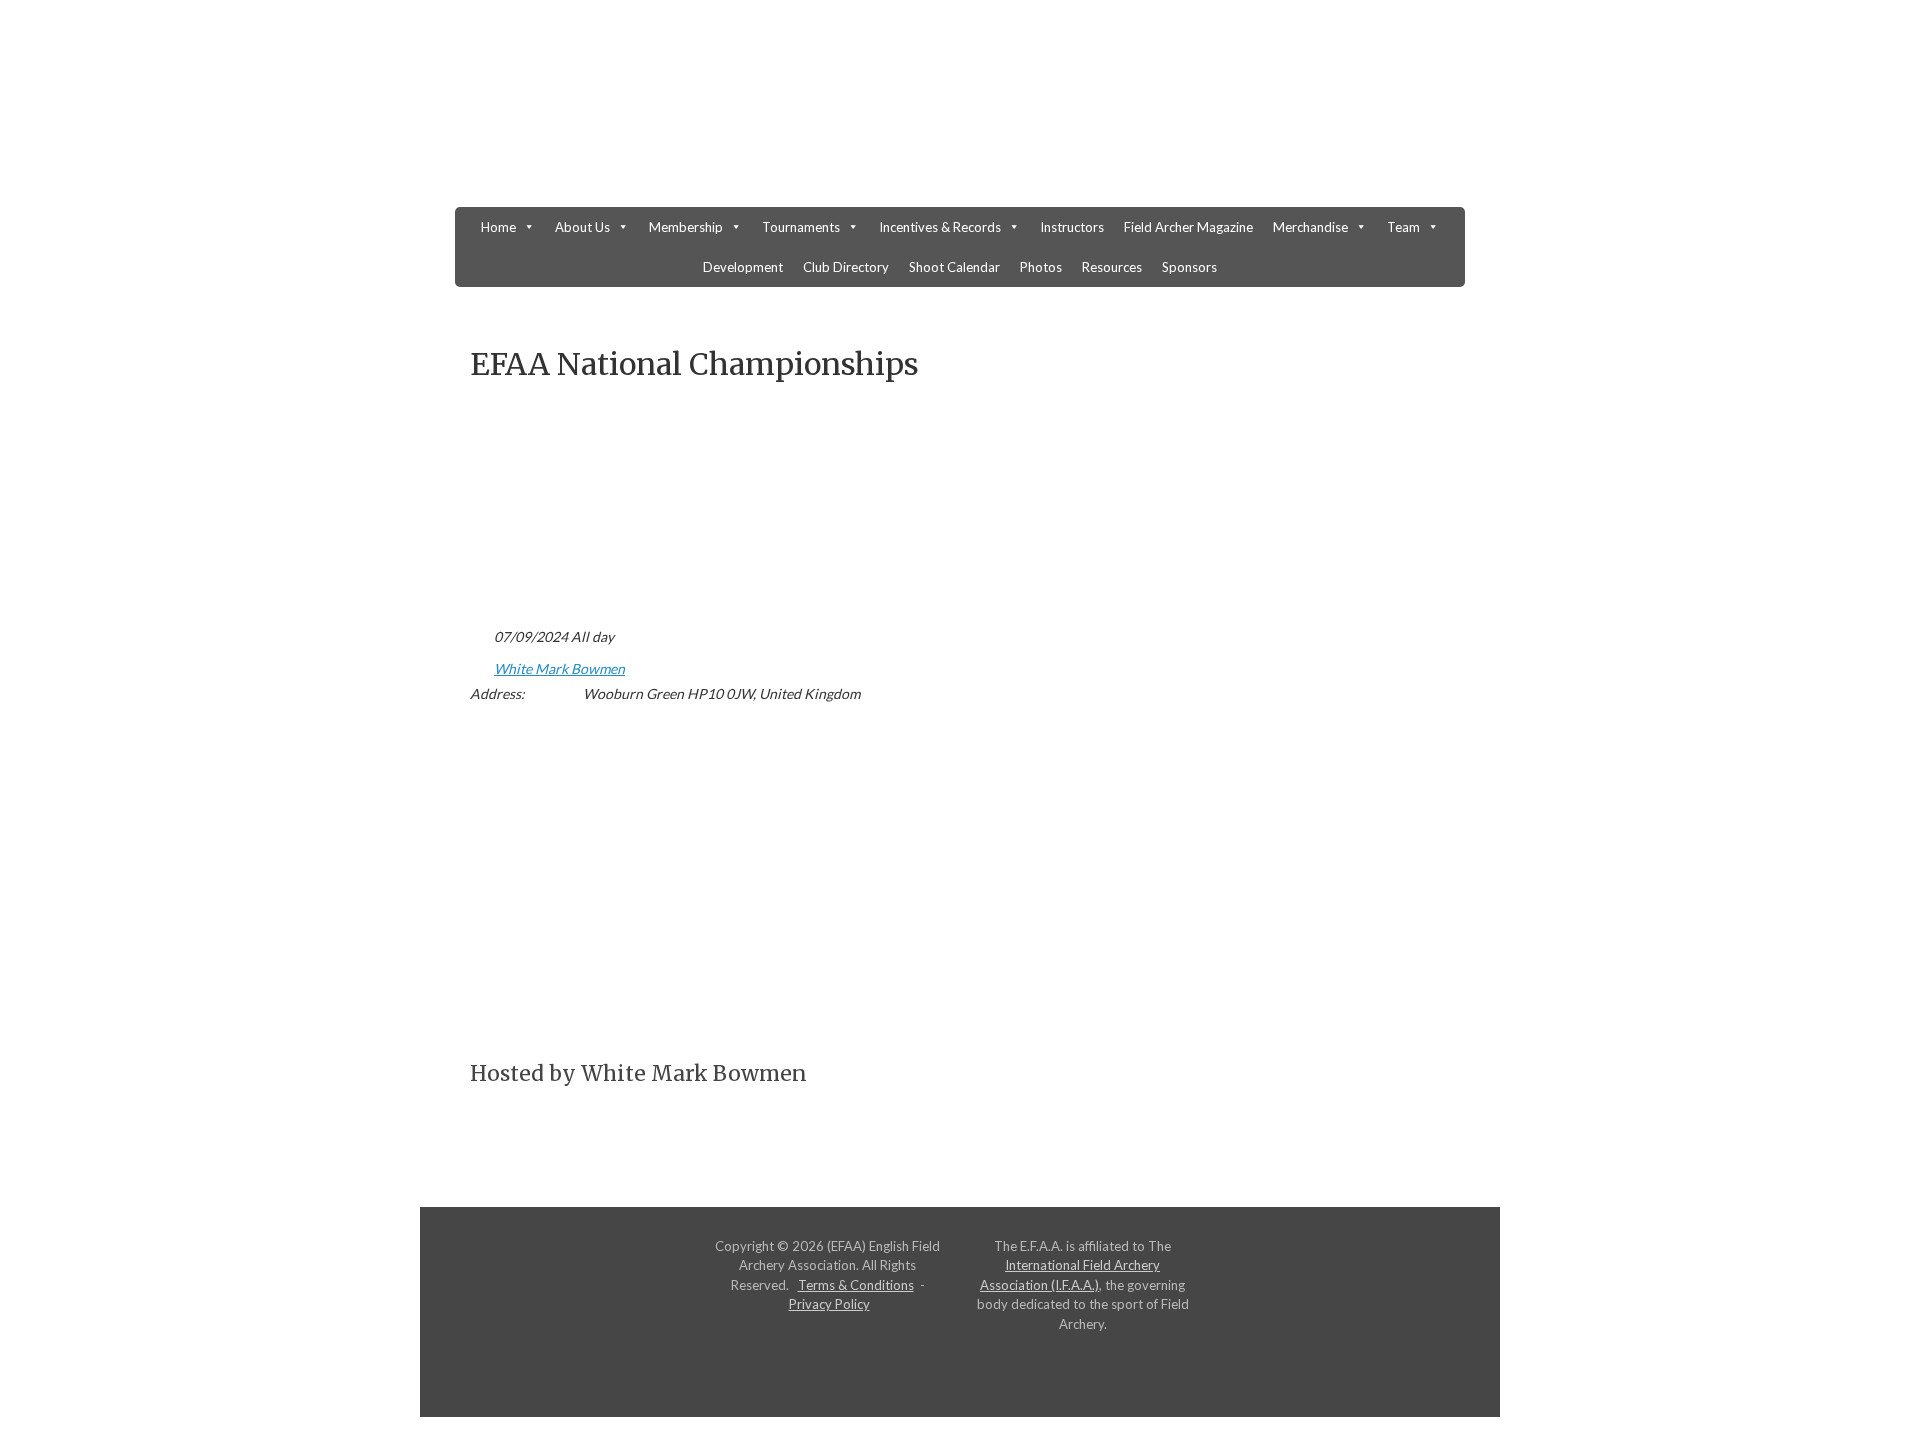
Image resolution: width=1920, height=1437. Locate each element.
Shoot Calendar (954, 267)
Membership (686, 227)
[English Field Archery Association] (960, 113)
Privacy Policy (829, 1304)
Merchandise (1310, 227)
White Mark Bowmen (559, 668)
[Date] (480, 632)
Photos (1041, 267)
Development (743, 267)
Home (498, 227)
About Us (582, 227)
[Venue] (480, 664)
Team (1403, 227)
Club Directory (846, 267)
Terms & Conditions (856, 1285)
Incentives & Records (940, 227)
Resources (1112, 267)
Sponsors (1189, 267)
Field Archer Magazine (1188, 227)
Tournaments (801, 227)
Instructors (1072, 227)
